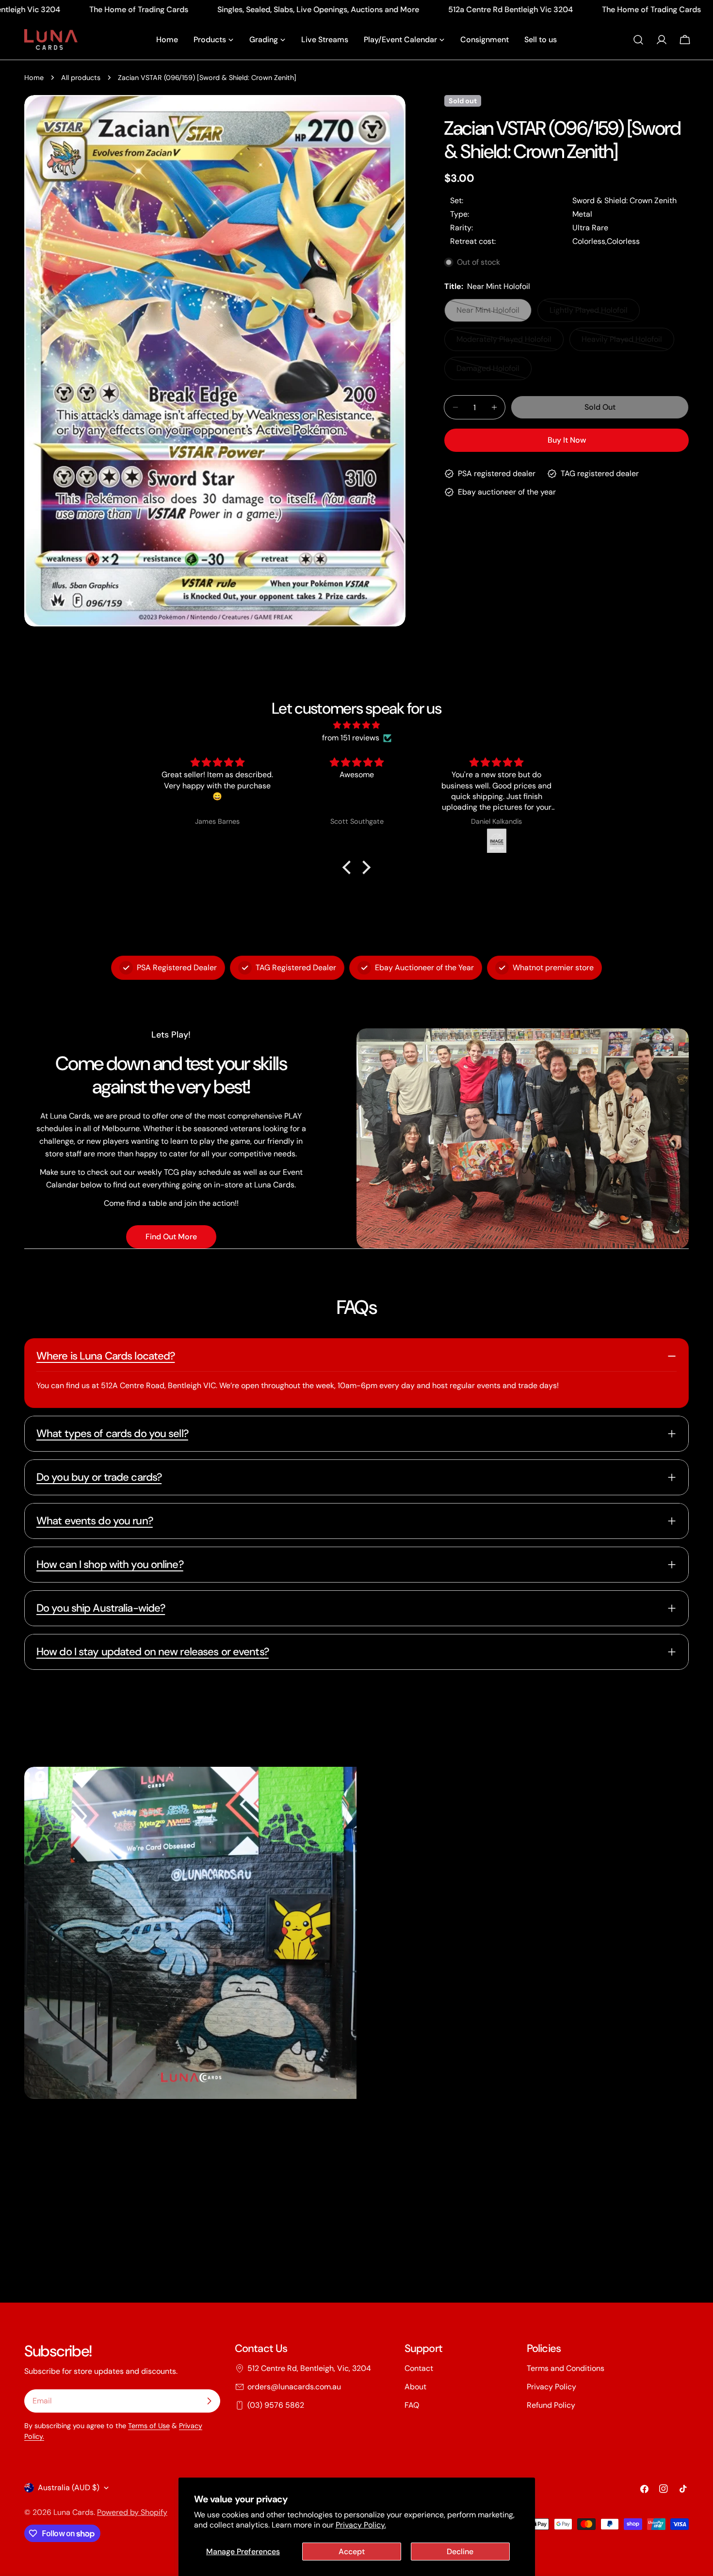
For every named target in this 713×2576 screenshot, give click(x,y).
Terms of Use (149, 2426)
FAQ (412, 2405)
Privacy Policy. (361, 2525)
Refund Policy (551, 2405)
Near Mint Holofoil (493, 313)
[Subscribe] (209, 2401)
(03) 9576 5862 (276, 2405)
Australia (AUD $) (69, 2488)
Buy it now (567, 440)
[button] (349, 867)
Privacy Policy (551, 2387)
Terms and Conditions (566, 2368)
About (415, 2387)
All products (81, 78)
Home (34, 78)
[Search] (638, 40)
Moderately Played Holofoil (504, 343)
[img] (356, 725)
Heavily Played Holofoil (622, 343)
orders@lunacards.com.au (294, 2387)
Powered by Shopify (132, 2512)
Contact (419, 2368)
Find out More (171, 1237)
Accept (352, 2552)
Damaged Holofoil (493, 372)
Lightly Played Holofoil (589, 313)
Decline (460, 2552)
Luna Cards (73, 2512)
